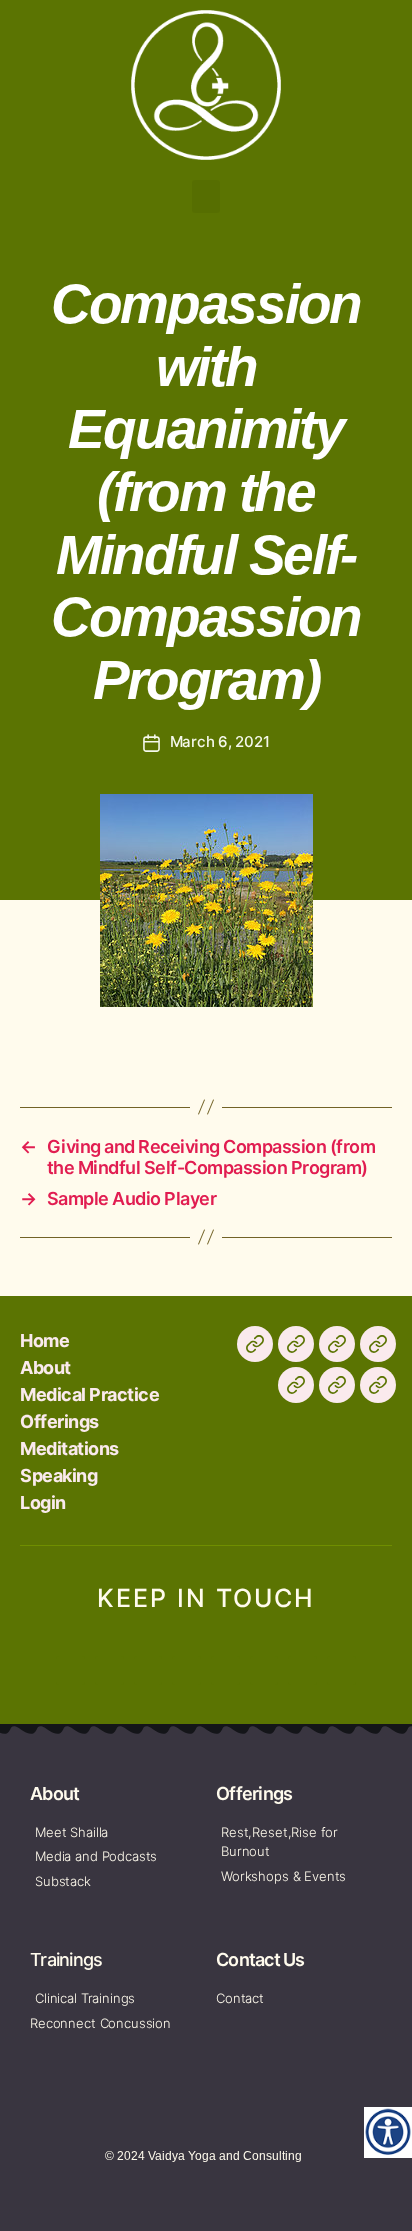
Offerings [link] (59, 1421)
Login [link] (43, 1502)
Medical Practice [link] (89, 1394)
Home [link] (44, 1340)
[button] (206, 196)
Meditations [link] (69, 1448)
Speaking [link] (58, 1475)
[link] (388, 2131)
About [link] (45, 1367)
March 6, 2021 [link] (220, 741)
